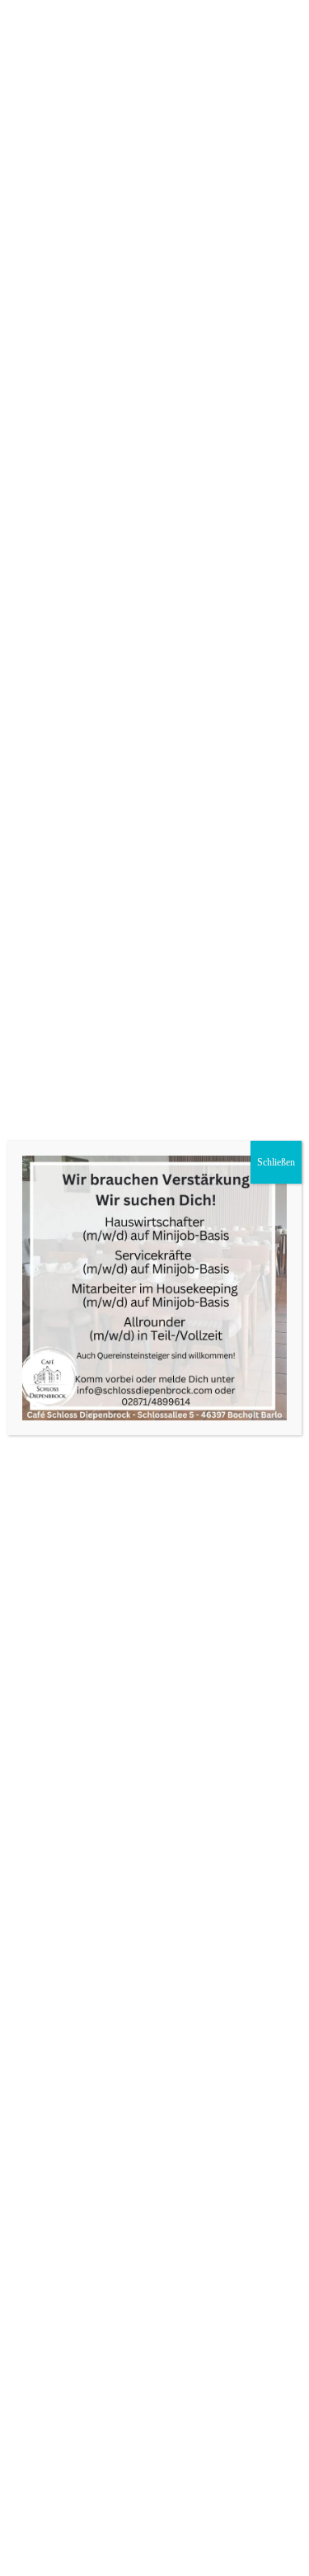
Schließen (276, 1162)
